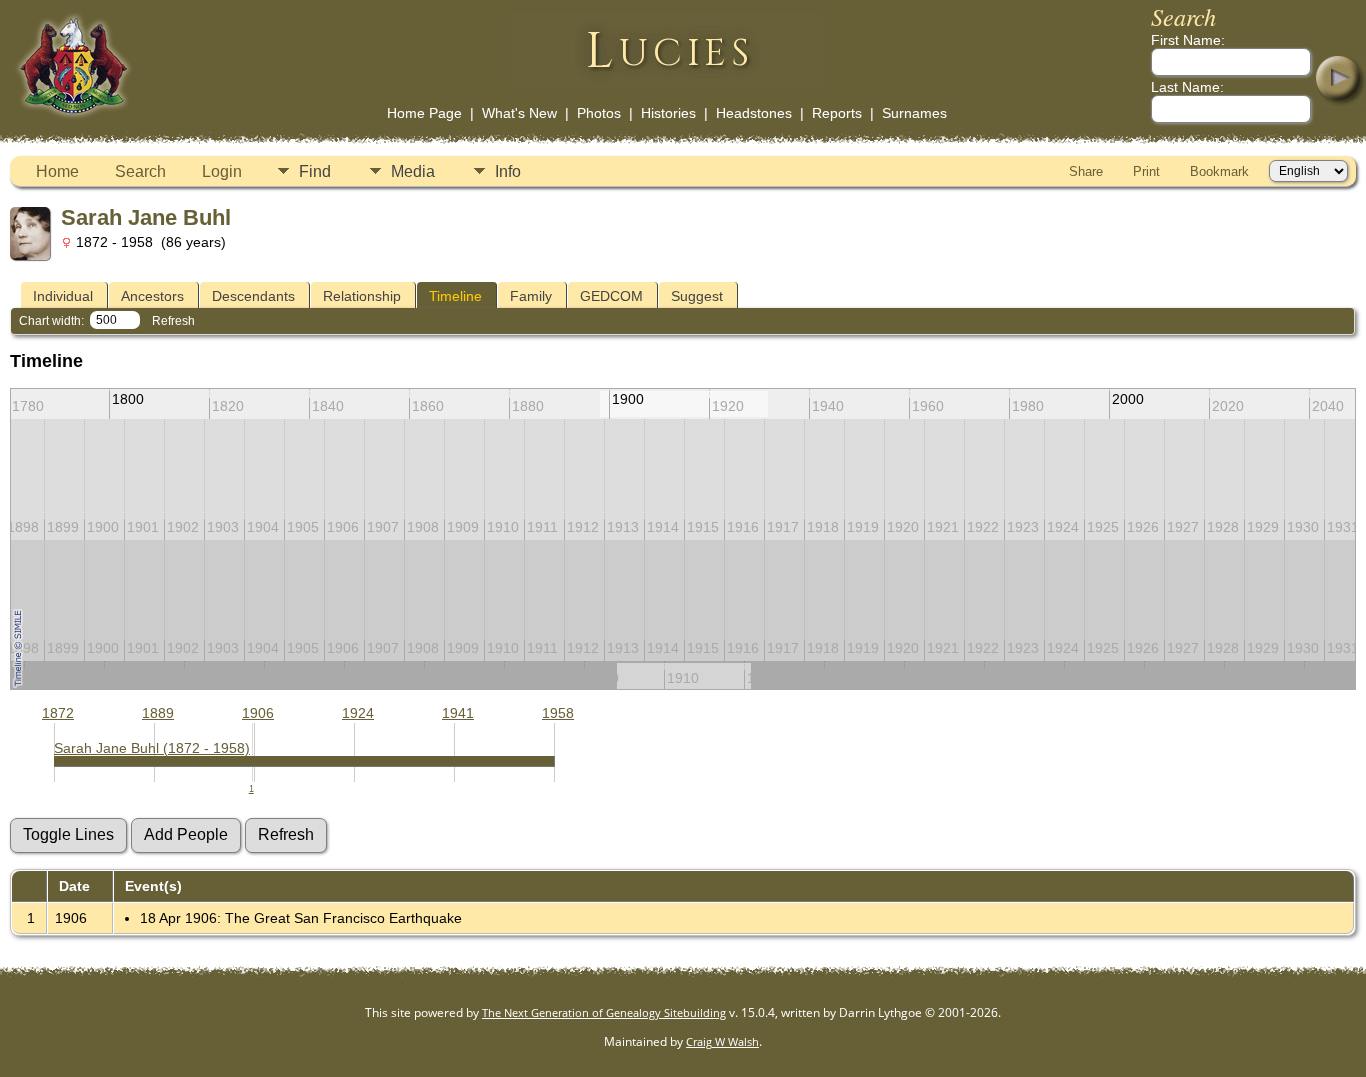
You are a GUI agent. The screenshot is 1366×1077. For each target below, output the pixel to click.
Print (1146, 171)
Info (508, 171)
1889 (158, 713)
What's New (519, 113)
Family (531, 296)
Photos (599, 113)
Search (140, 171)
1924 (358, 713)
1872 (58, 713)
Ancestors (152, 296)
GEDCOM (611, 296)
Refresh (173, 321)
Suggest (697, 296)
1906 (258, 713)
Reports (837, 113)
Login (222, 171)
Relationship (362, 296)
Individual (63, 296)
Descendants (253, 296)
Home (57, 171)
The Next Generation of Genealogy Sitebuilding (604, 1012)
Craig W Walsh (722, 1041)
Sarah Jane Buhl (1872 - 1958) (152, 748)
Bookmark (1219, 171)
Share (1086, 171)
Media (413, 171)
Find (315, 171)
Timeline (455, 296)
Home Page (424, 113)
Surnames (914, 113)
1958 (558, 713)
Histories (668, 113)
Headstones (754, 113)
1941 (458, 713)
